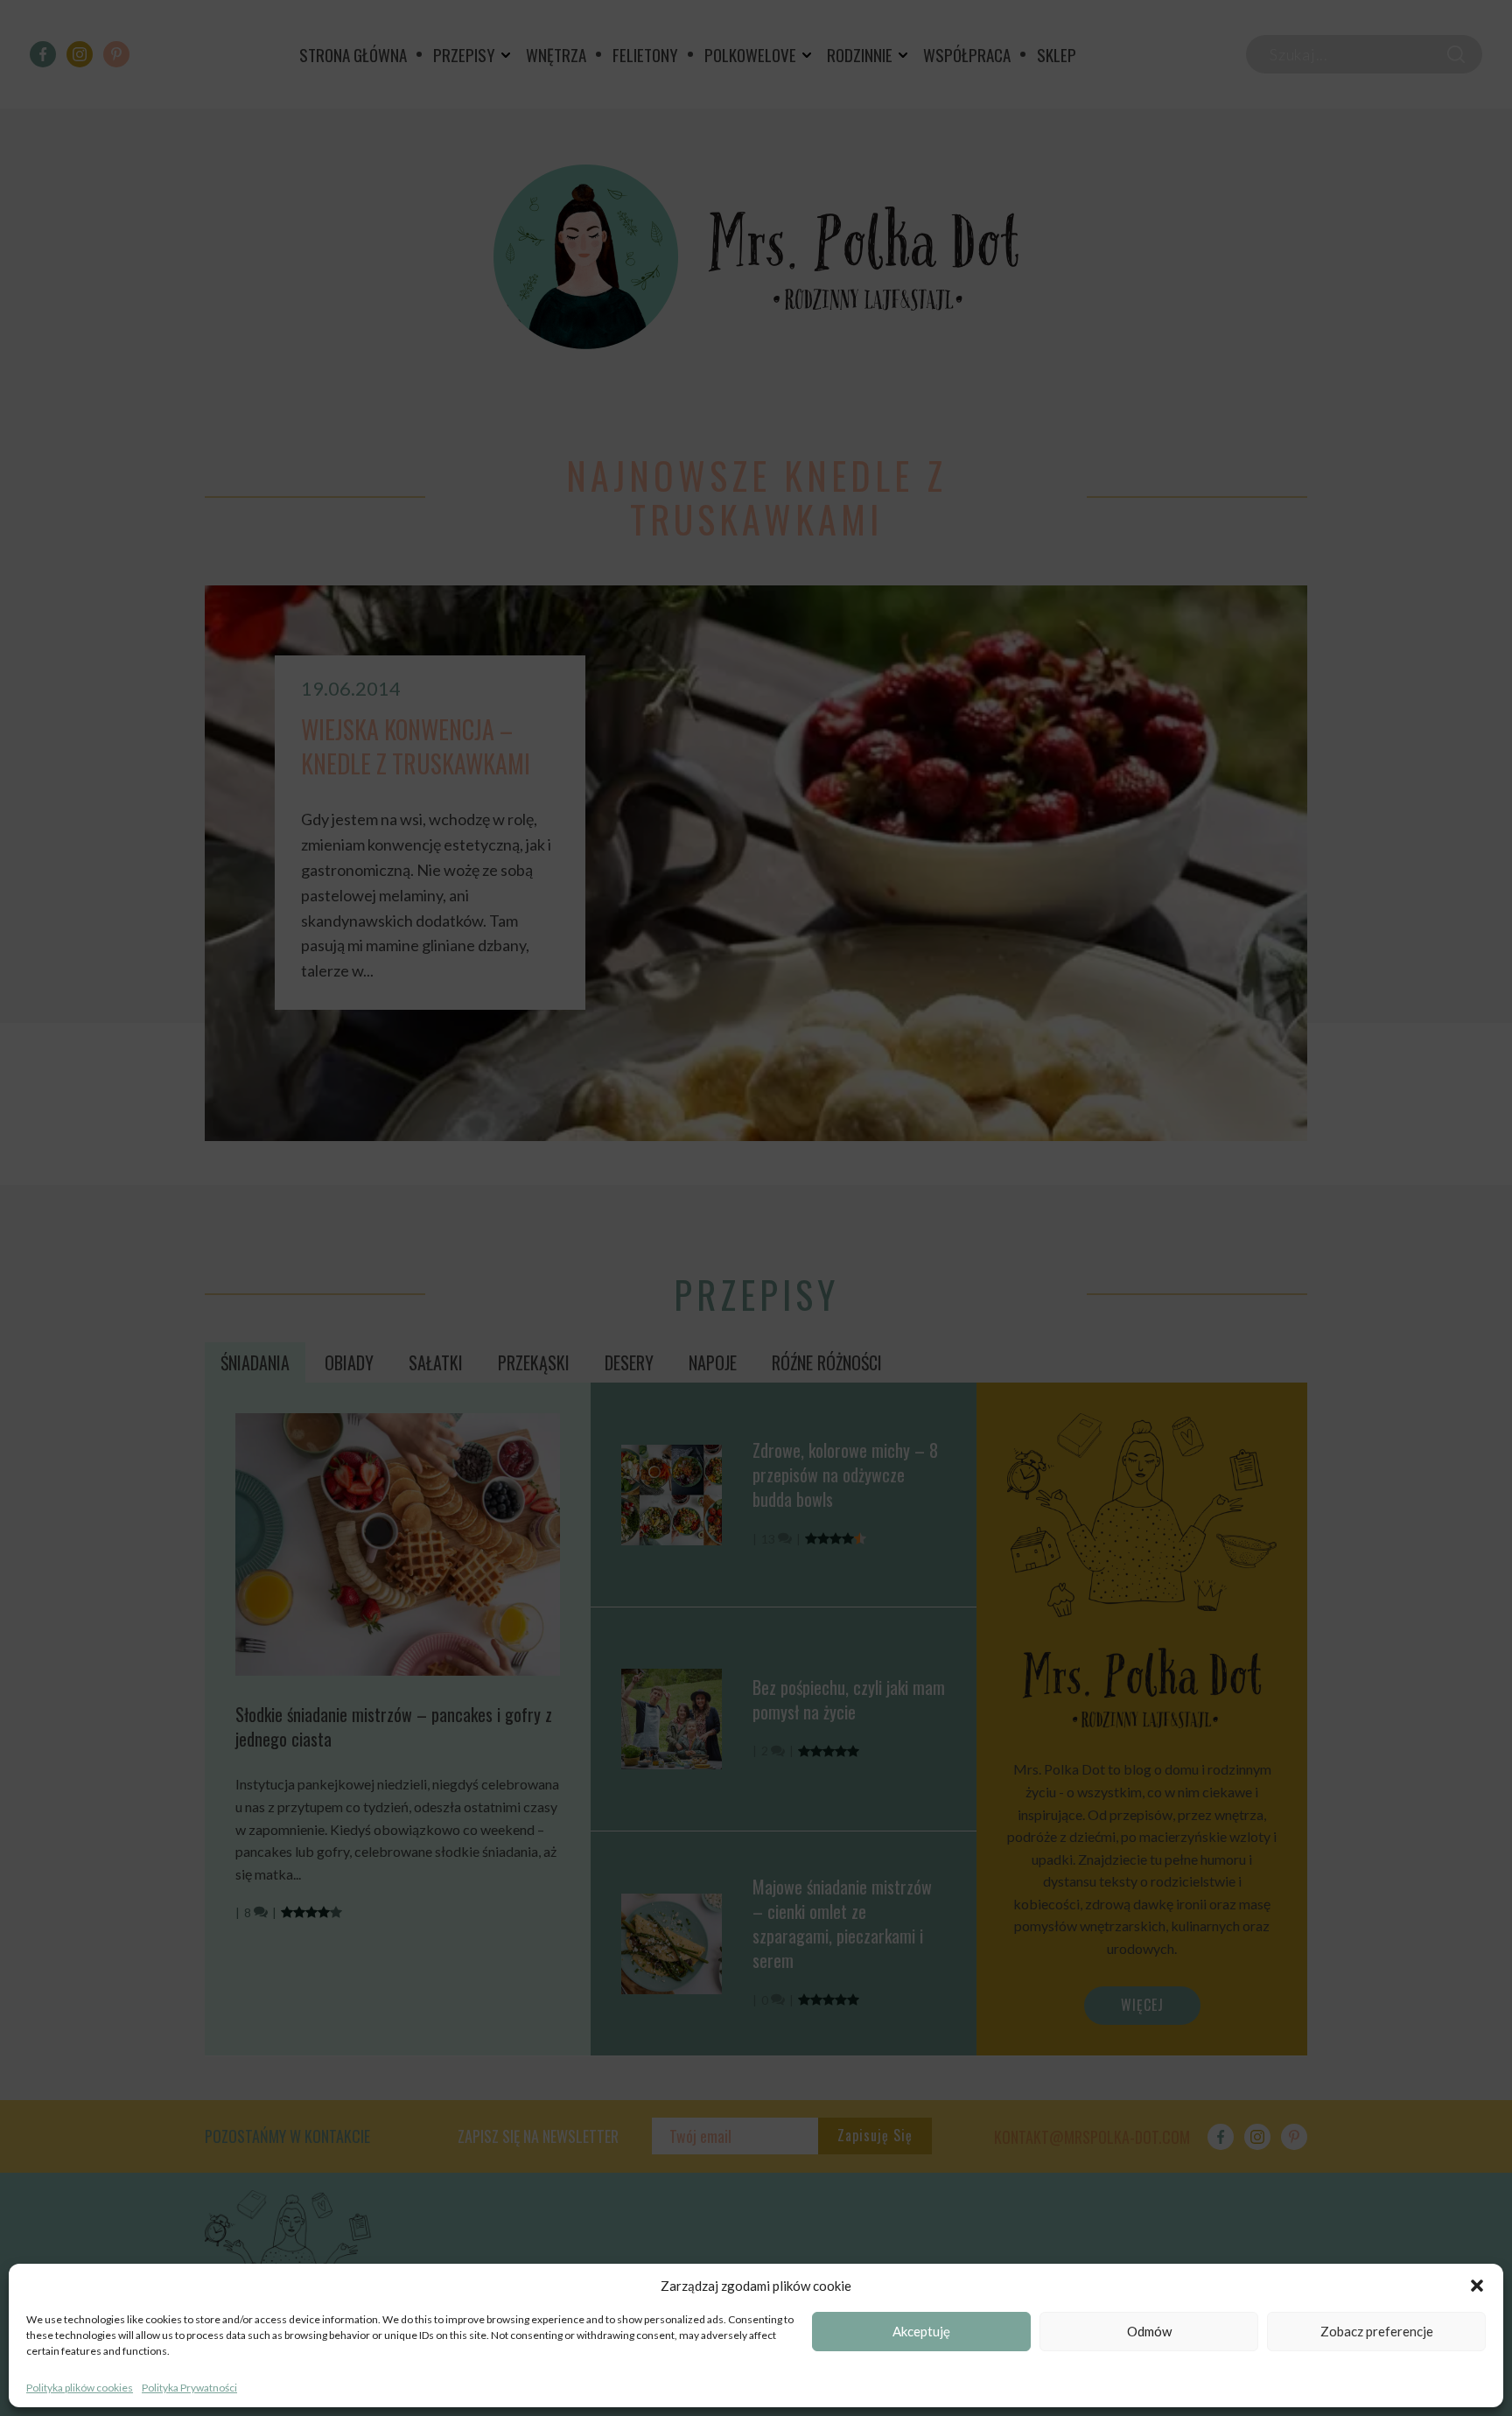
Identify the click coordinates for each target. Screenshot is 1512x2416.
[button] (1477, 2286)
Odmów (1149, 2332)
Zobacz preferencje (1377, 2332)
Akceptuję (921, 2332)
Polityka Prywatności (189, 2388)
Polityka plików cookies (80, 2388)
